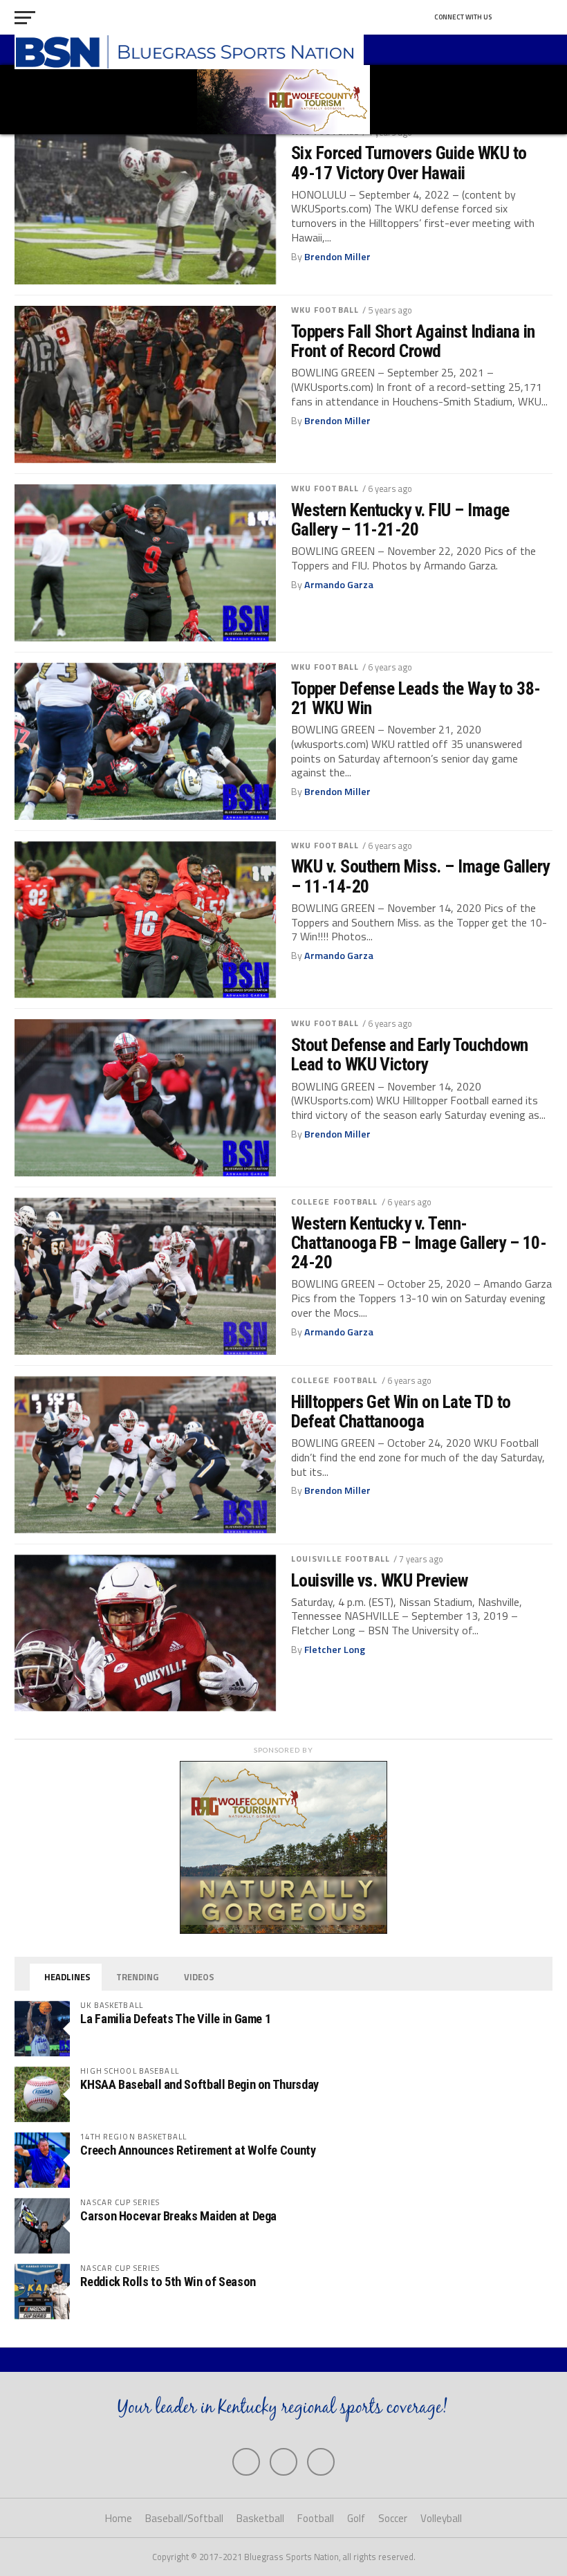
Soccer (393, 2518)
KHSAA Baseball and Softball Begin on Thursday (199, 2084)
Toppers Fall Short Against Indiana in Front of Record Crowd (413, 341)
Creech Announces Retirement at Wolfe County (198, 2150)
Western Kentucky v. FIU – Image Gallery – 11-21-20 (400, 520)
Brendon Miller (337, 257)
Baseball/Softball (184, 2518)
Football (316, 2518)
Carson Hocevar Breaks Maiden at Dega (178, 2216)
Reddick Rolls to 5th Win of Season (168, 2282)
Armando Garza (339, 585)
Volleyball (441, 2518)
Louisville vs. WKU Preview (380, 1580)
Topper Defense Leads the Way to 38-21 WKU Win (416, 698)
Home (119, 2518)
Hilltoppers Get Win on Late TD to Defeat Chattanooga (401, 1412)
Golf (356, 2518)
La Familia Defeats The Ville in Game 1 (175, 2019)
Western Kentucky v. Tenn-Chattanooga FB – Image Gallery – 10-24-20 (419, 1243)
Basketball (260, 2518)
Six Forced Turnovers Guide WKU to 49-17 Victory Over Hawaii (409, 163)
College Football (335, 1202)
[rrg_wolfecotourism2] (283, 1930)
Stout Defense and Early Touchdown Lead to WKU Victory (410, 1054)
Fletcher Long (335, 1650)
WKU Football (325, 310)
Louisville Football (341, 1559)
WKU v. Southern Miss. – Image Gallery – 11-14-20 (420, 876)
